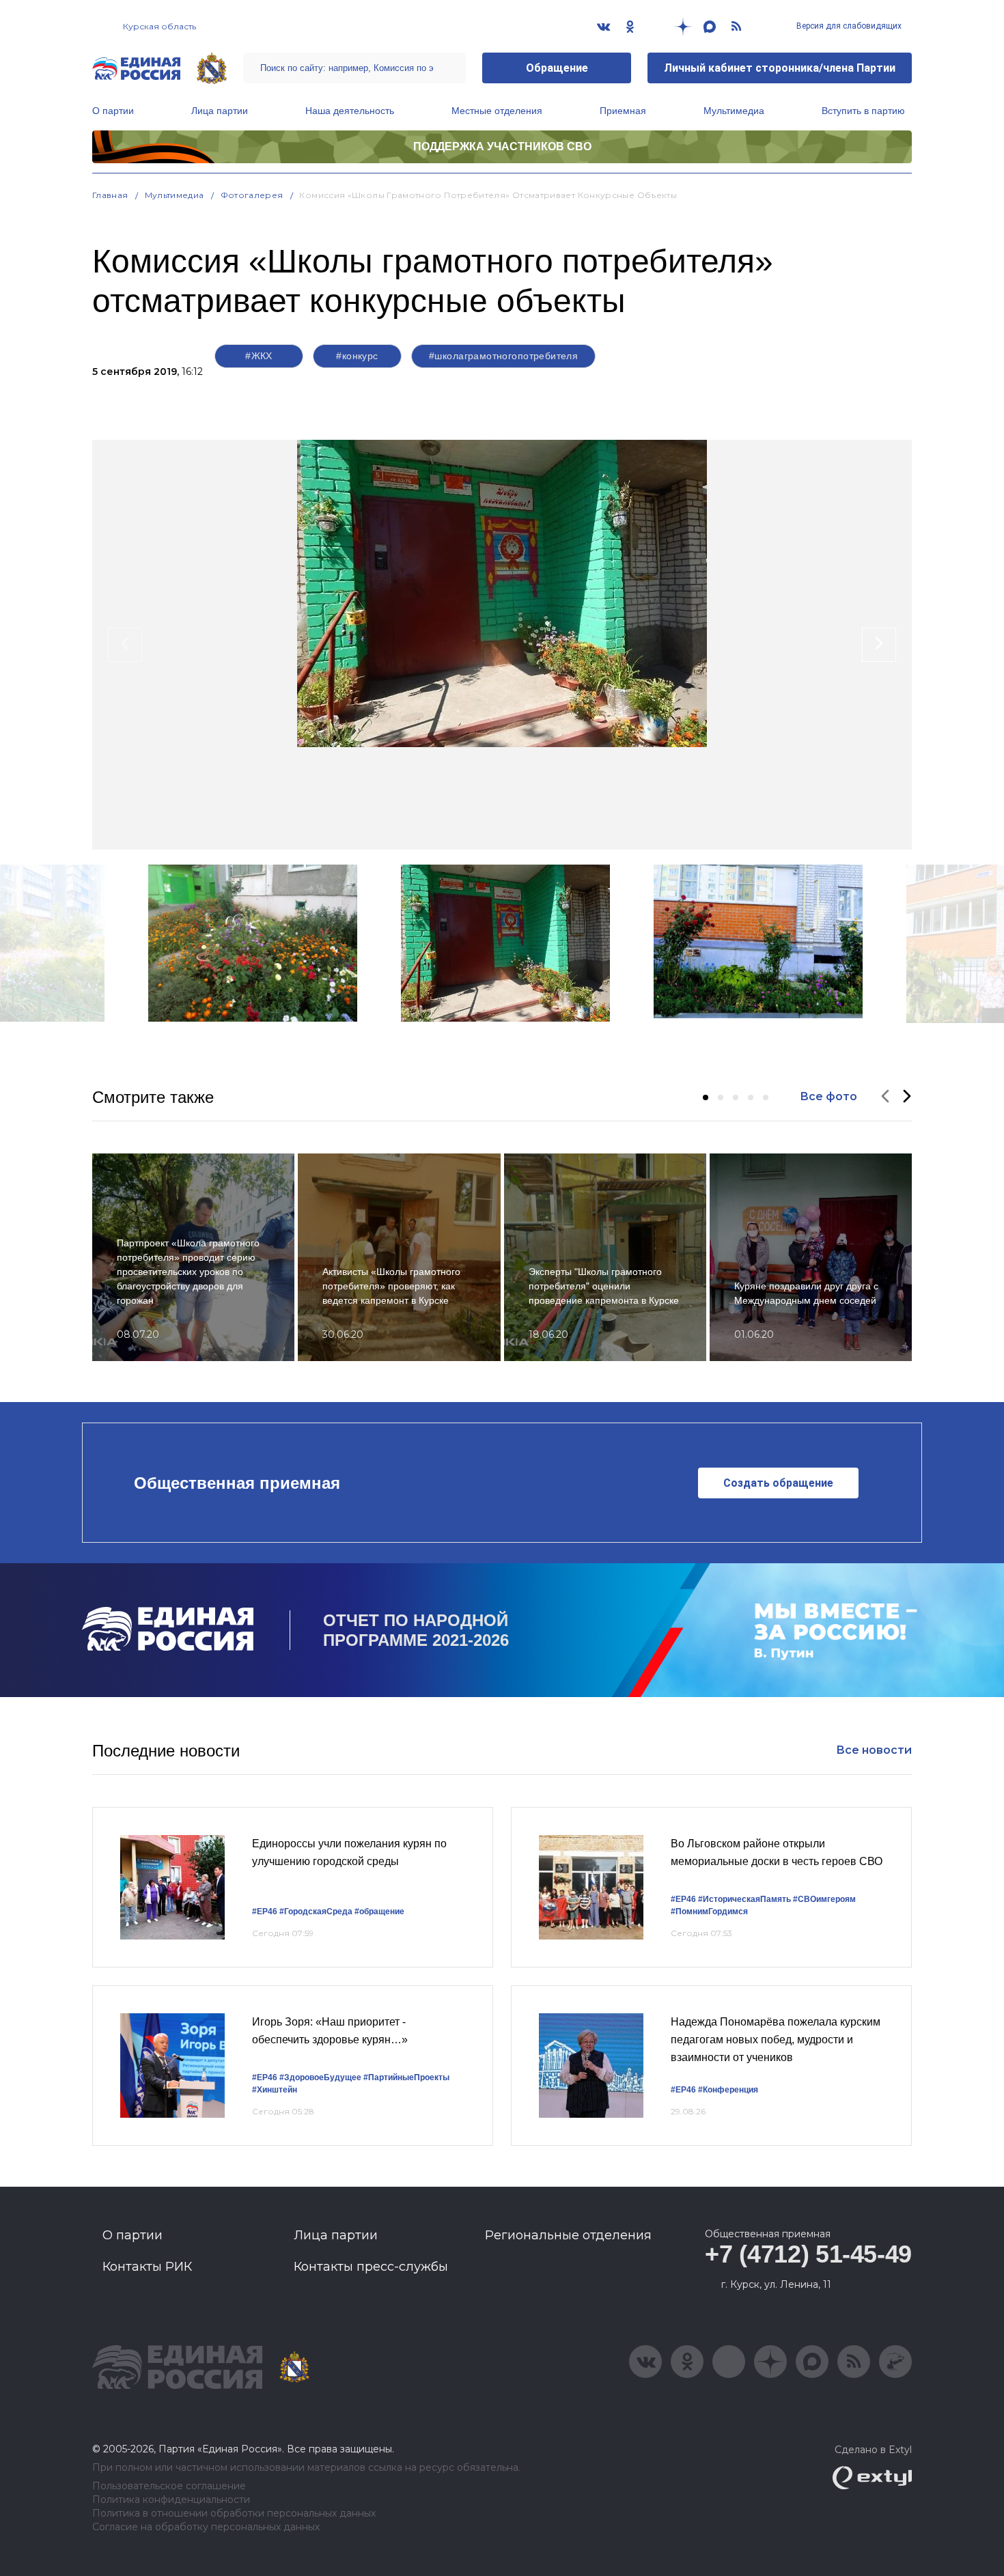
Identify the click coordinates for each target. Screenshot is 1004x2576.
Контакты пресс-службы (371, 2267)
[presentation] (125, 645)
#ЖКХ (259, 356)
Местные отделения (497, 111)
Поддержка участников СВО (502, 146)
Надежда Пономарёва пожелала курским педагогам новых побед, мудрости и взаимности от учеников (776, 2039)
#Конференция (728, 2090)
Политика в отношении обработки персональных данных (234, 2514)
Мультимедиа (734, 111)
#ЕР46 (265, 1912)
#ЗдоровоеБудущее (320, 2077)
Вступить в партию (863, 111)
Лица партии (220, 111)
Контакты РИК (147, 2267)
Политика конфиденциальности (171, 2500)
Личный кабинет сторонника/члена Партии (780, 68)
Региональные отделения (568, 2235)
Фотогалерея (252, 195)
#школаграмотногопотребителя (503, 356)
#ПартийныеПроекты (406, 2077)
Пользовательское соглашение (169, 2486)
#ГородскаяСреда (316, 1912)
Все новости (874, 1750)
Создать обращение (778, 1483)
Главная (110, 195)
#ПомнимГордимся (709, 1912)
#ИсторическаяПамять (744, 1899)
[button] (706, 1097)
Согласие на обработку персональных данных (206, 2527)
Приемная (623, 111)
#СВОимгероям (824, 1899)
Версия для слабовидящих (848, 26)
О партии (113, 111)
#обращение (379, 1912)
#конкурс (357, 356)
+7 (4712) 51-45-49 (808, 2254)
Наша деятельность (350, 111)
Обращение (557, 68)
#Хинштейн (275, 2090)
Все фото (828, 1096)
